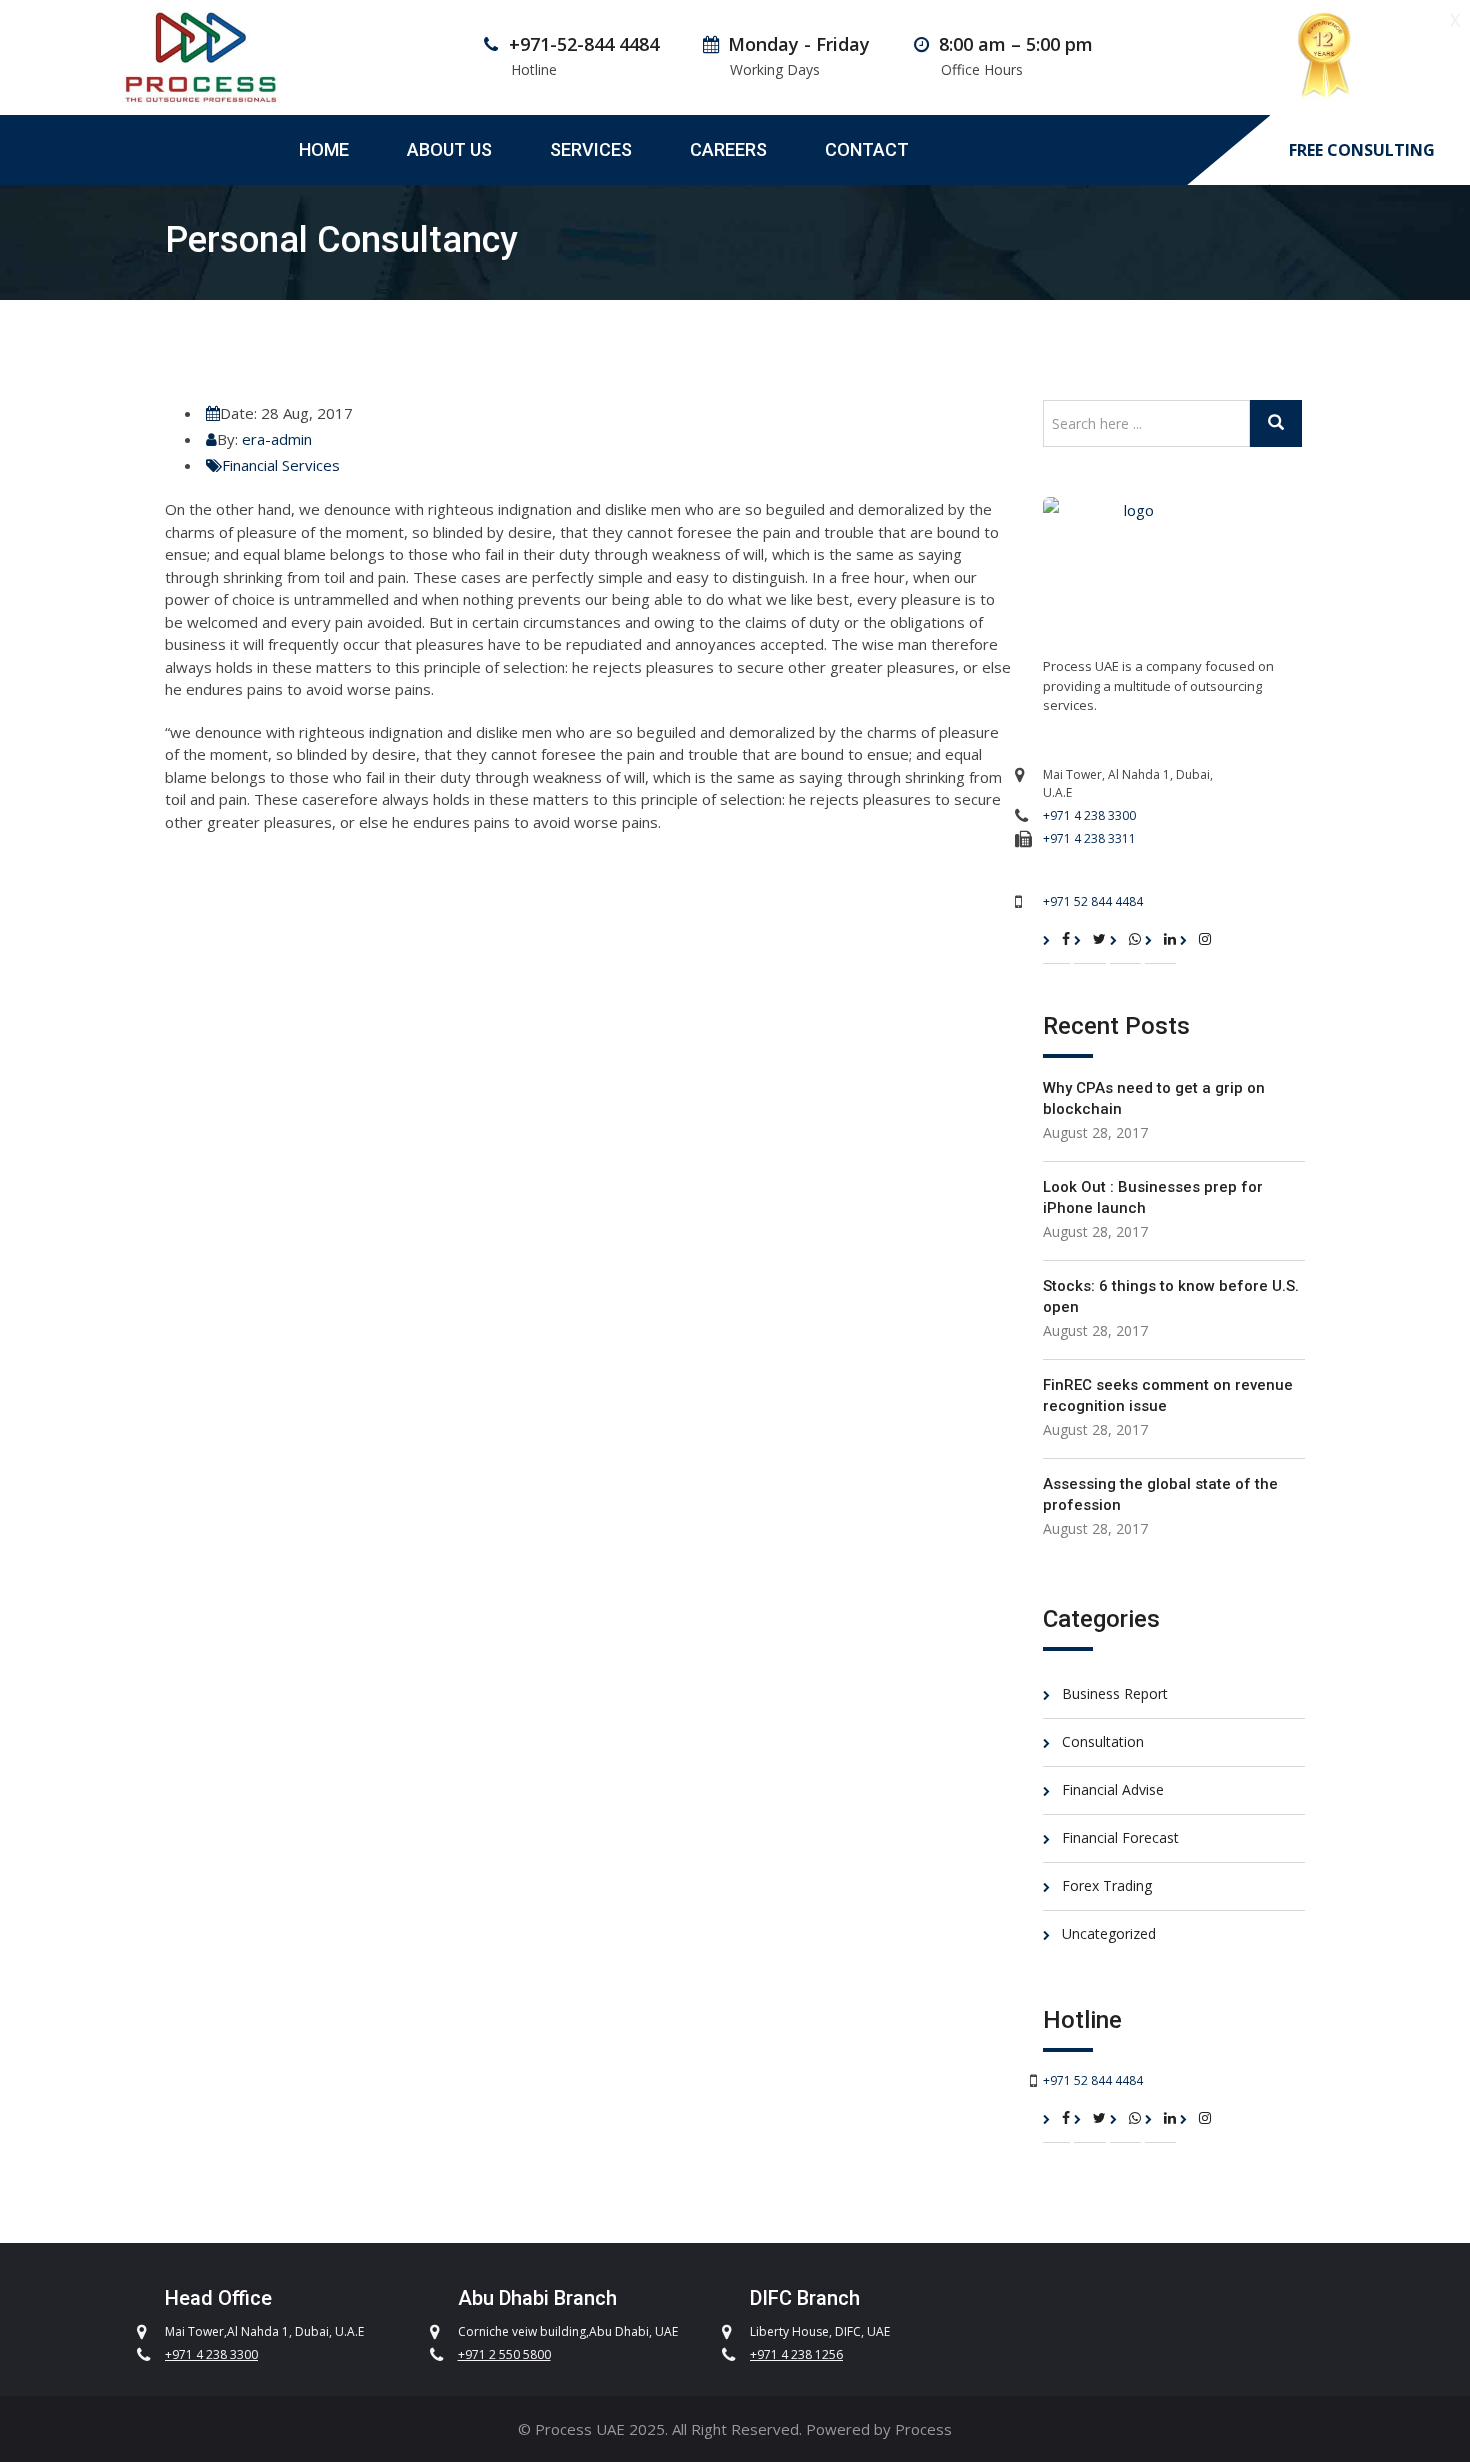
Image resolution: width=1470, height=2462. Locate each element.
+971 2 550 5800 (504, 2354)
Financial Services (281, 465)
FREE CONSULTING (1362, 150)
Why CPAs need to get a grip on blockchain (1154, 1098)
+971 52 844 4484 (1093, 901)
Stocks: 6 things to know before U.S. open (1171, 1296)
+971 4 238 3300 (1089, 815)
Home (324, 149)
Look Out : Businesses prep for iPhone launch (1153, 1197)
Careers (728, 149)
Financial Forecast (1120, 1837)
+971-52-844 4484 (584, 44)
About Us (449, 149)
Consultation (1103, 1741)
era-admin (277, 439)
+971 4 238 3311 (1089, 838)
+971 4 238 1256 (796, 2354)
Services (591, 149)
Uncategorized (1109, 1933)
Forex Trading (1107, 1885)
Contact (867, 149)
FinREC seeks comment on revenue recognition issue (1168, 1395)
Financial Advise (1113, 1789)
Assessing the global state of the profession (1160, 1494)
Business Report (1115, 1693)
